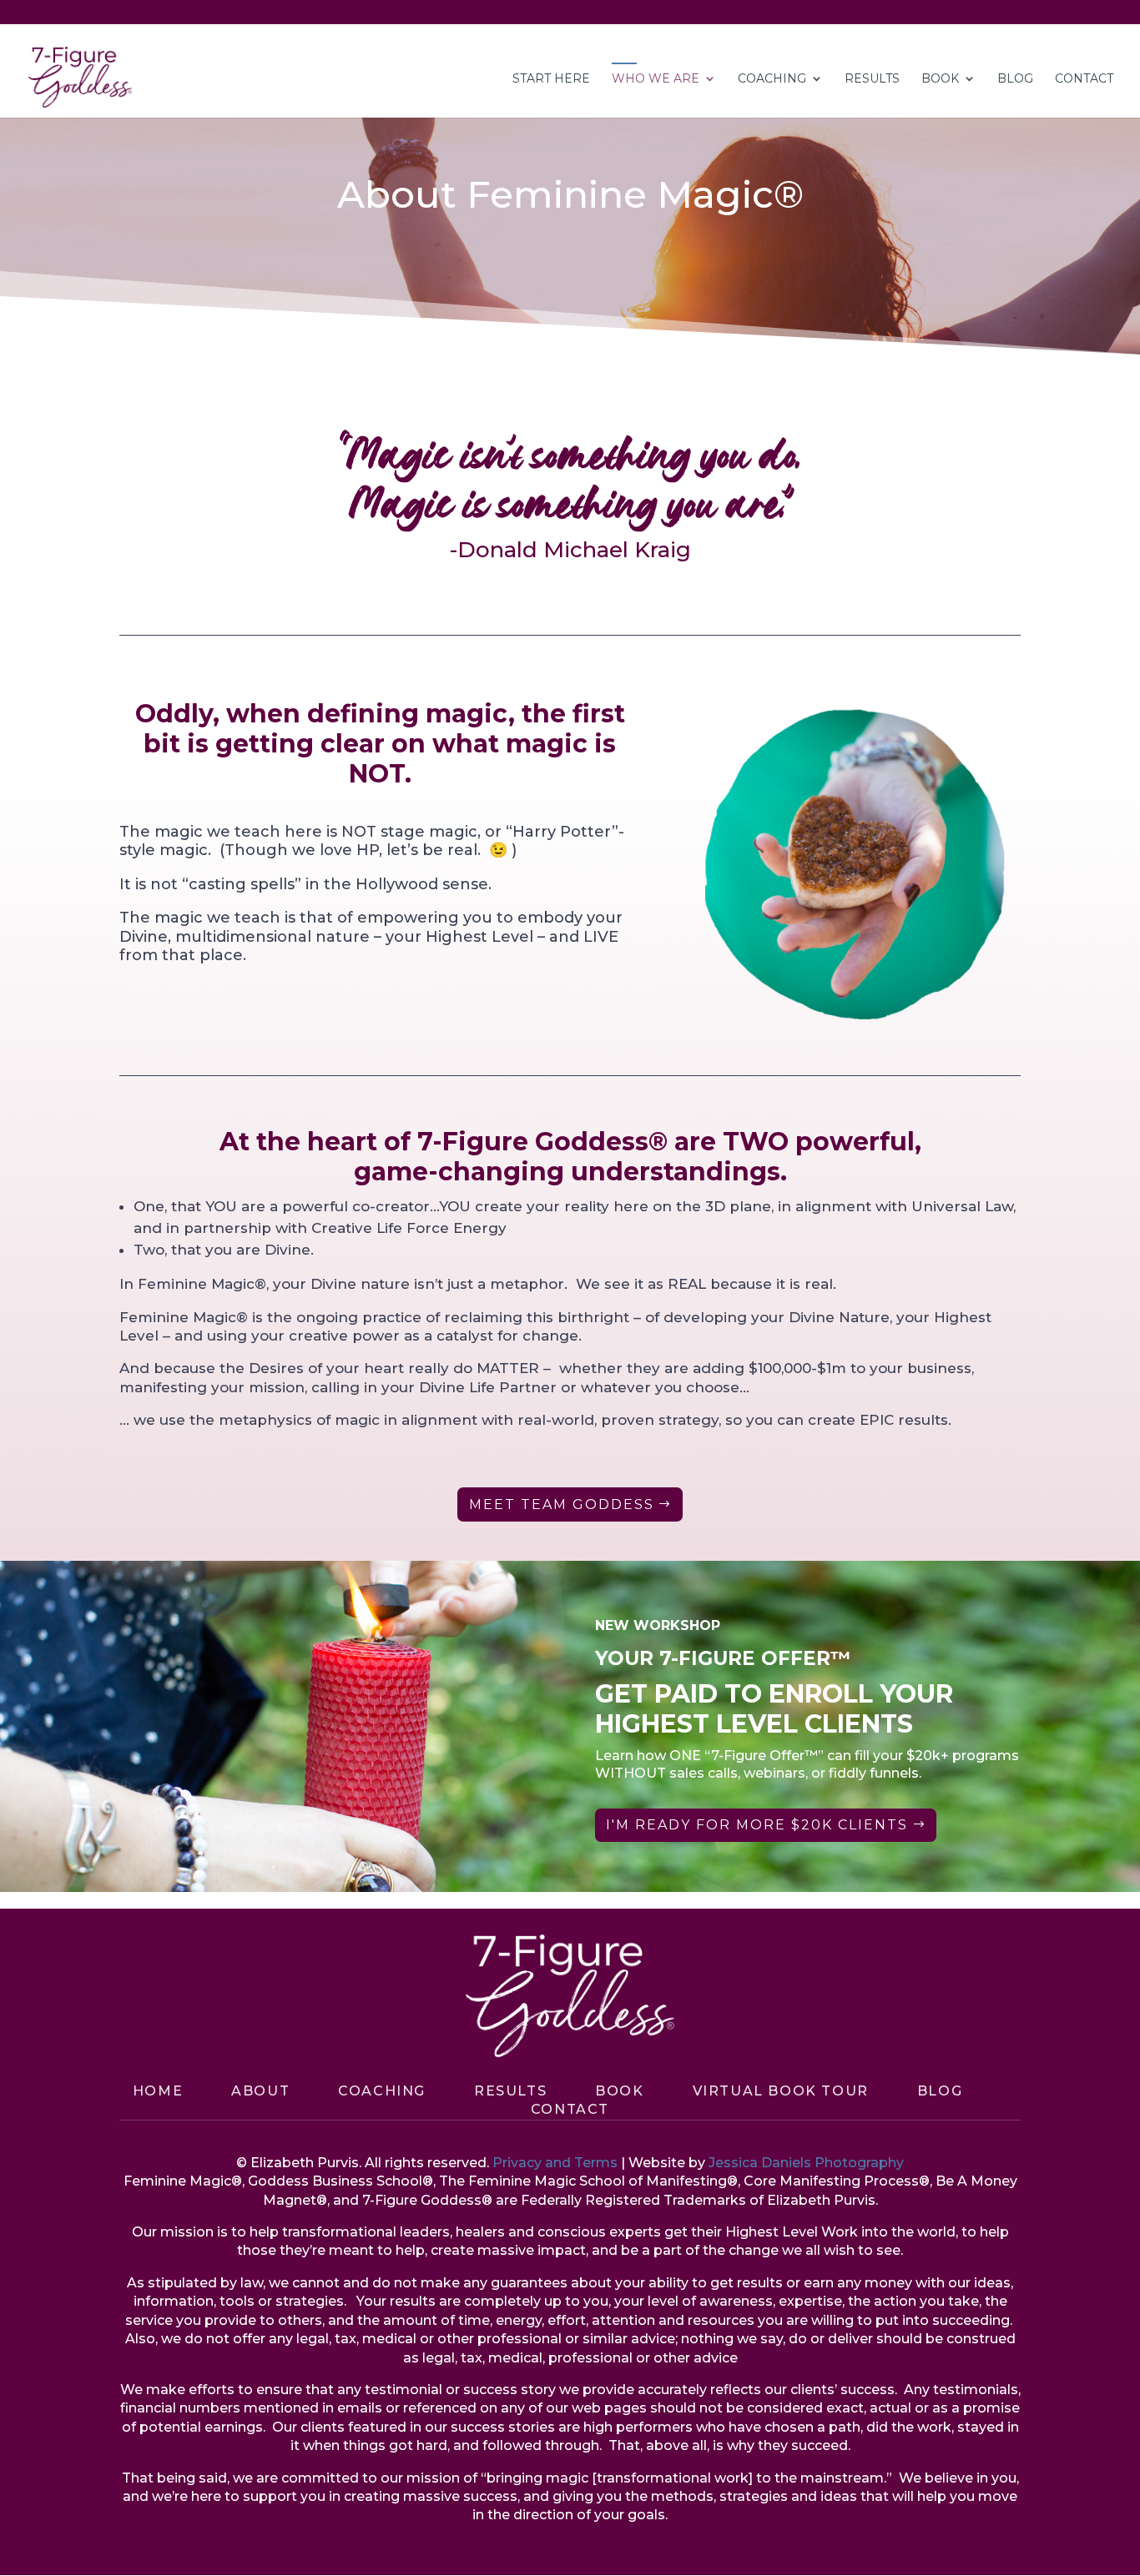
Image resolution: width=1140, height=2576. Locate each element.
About (260, 2091)
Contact (570, 2109)
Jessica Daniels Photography (806, 2163)
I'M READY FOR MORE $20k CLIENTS (757, 1825)
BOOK (619, 2091)
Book (940, 79)
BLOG (1015, 79)
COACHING (772, 79)
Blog (940, 2091)
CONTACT (1084, 79)
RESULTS (872, 79)
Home (158, 2091)
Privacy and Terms (555, 2163)
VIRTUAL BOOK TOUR (781, 2091)
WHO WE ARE (656, 79)
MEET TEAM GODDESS (562, 1504)
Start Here (551, 79)
